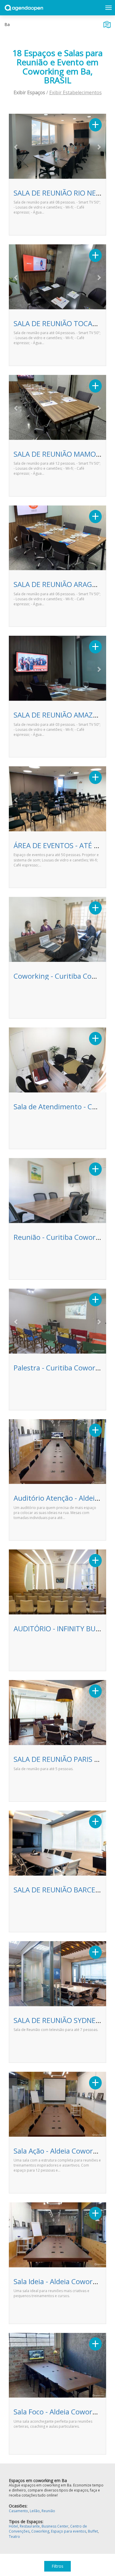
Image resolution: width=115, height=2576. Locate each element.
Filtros (57, 2566)
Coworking (40, 2531)
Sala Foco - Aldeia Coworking (60, 2412)
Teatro (14, 2537)
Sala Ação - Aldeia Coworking (60, 2151)
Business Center (55, 2526)
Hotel (13, 2526)
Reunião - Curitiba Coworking (62, 1237)
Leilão (35, 2511)
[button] (16, 147)
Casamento (18, 2511)
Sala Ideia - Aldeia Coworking (60, 2281)
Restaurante (30, 2526)
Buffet (93, 2531)
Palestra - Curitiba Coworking (61, 1368)
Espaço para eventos (69, 2531)
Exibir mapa (107, 25)
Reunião (48, 2511)
